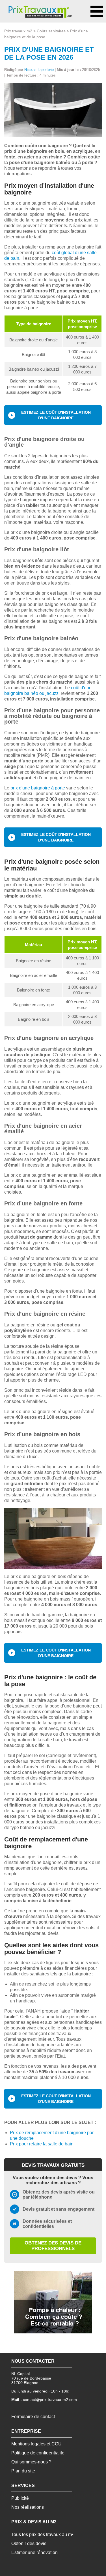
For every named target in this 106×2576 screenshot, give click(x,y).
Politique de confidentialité (38, 2453)
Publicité (20, 2498)
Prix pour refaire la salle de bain (42, 2144)
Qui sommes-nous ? (31, 2462)
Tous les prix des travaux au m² (42, 2534)
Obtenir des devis (29, 2543)
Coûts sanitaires (51, 31)
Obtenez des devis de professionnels (53, 2246)
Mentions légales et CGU (36, 2444)
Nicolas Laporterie (39, 70)
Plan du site (23, 2471)
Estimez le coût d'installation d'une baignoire (56, 415)
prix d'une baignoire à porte (38, 788)
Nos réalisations (28, 2507)
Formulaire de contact (33, 2417)
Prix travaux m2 (18, 31)
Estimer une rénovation (34, 2552)
